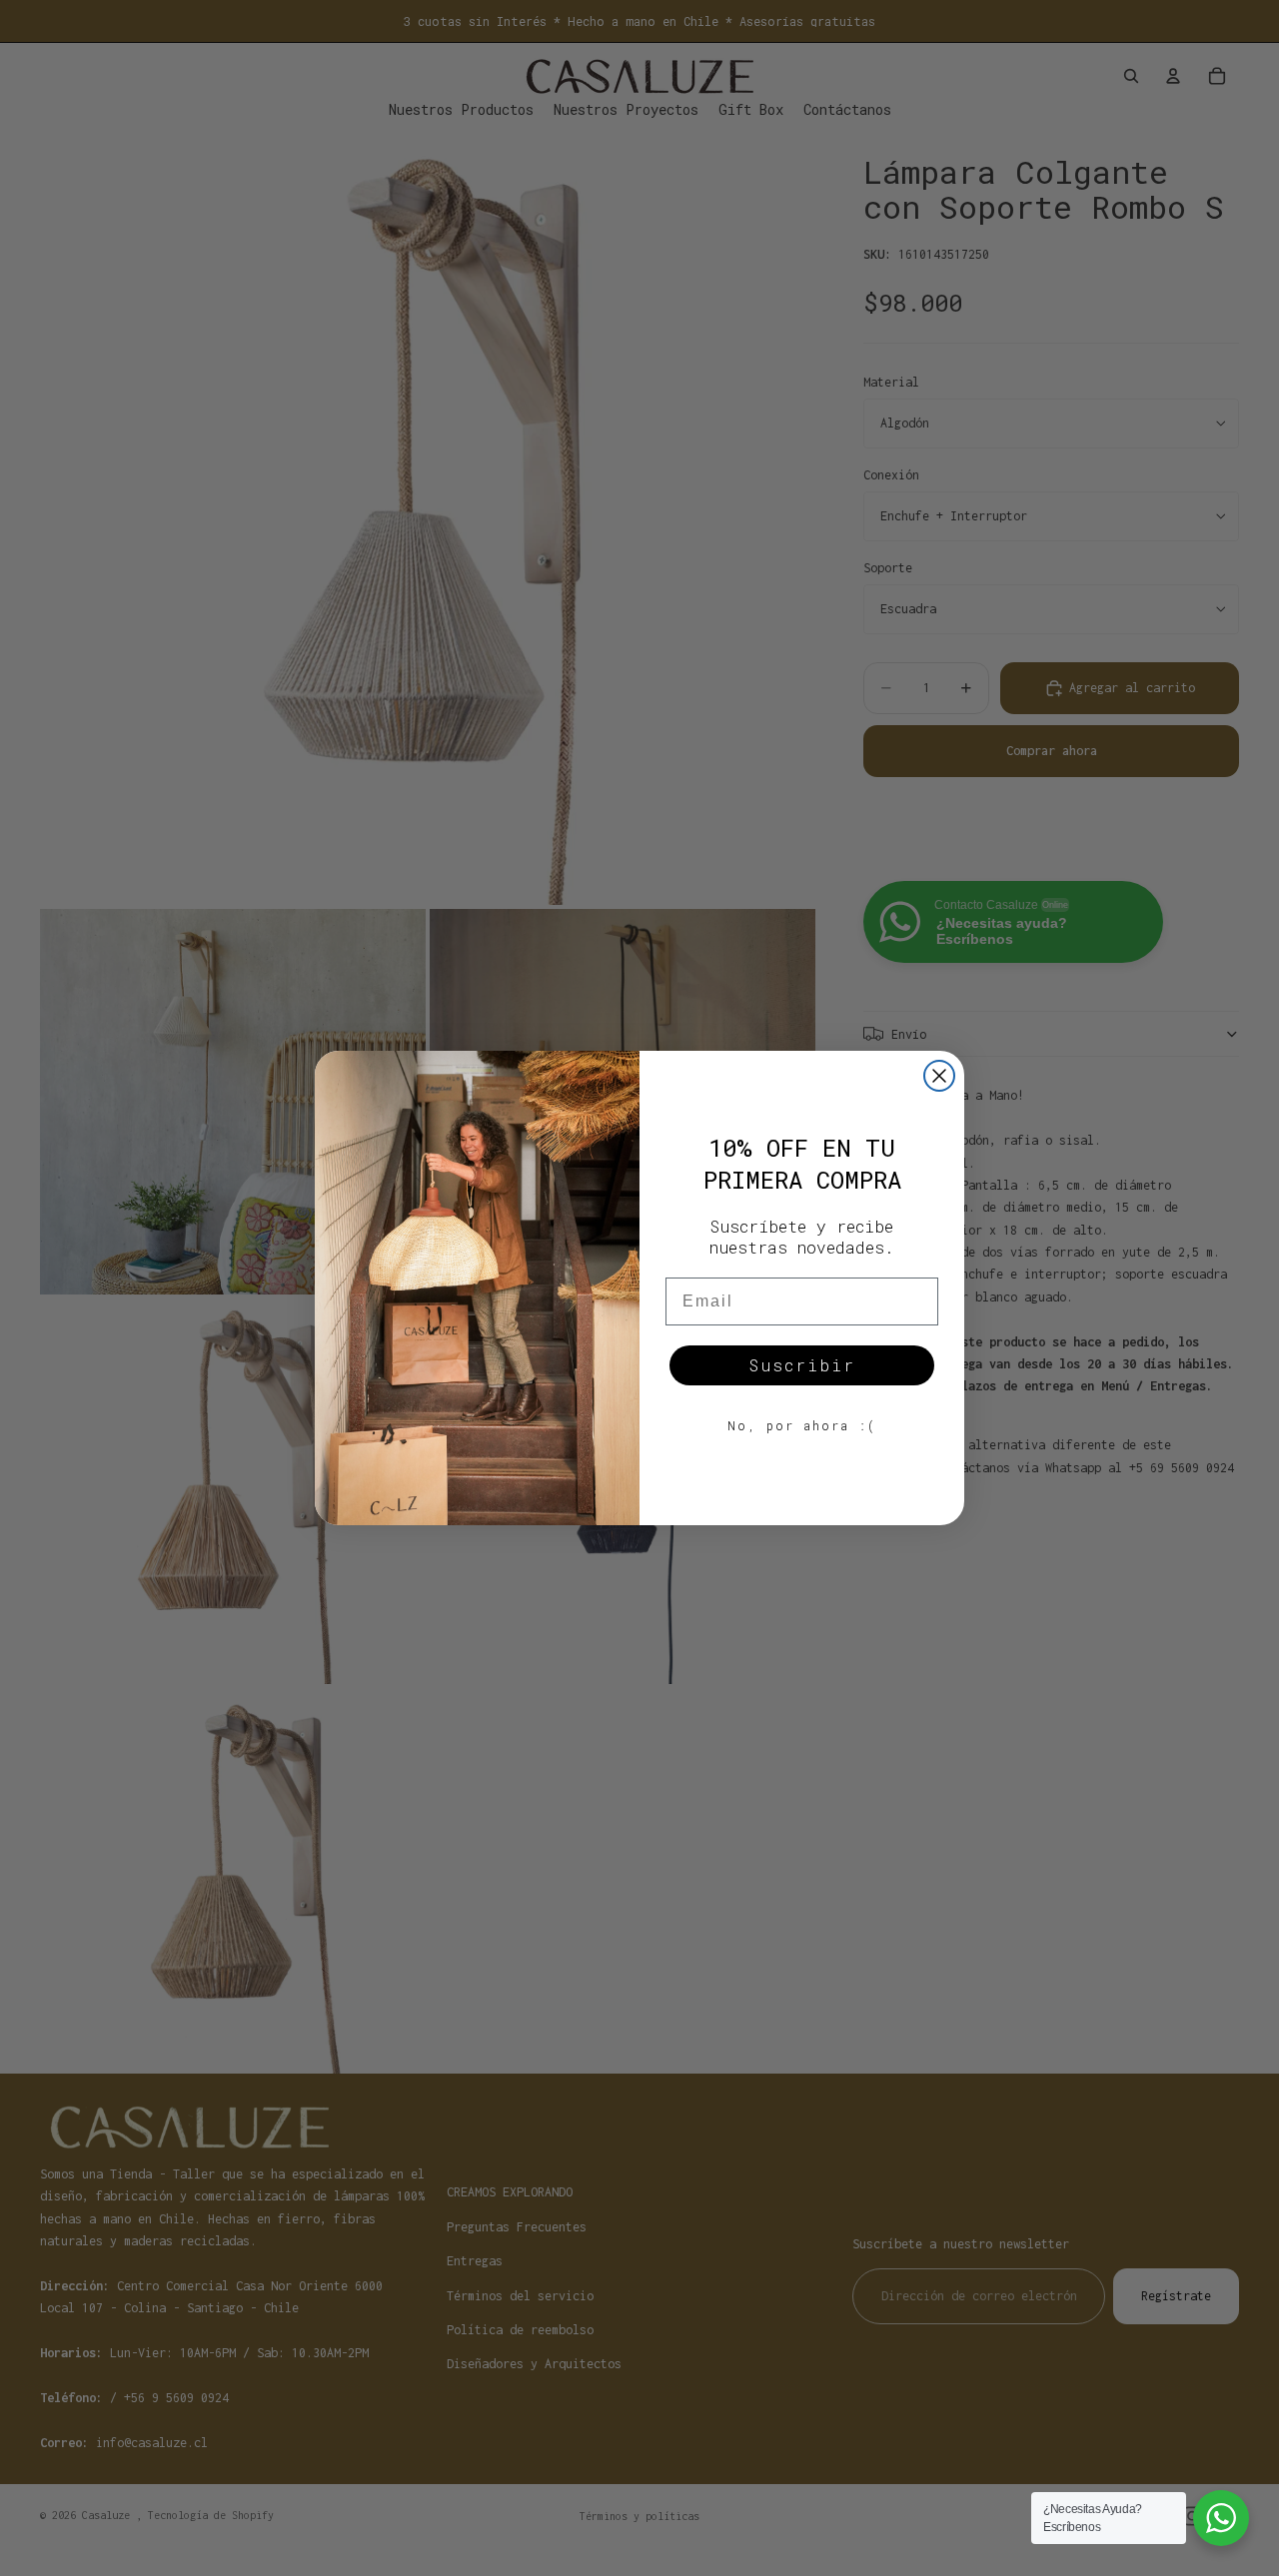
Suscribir (802, 1365)
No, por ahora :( (802, 1425)
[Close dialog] (939, 1076)
